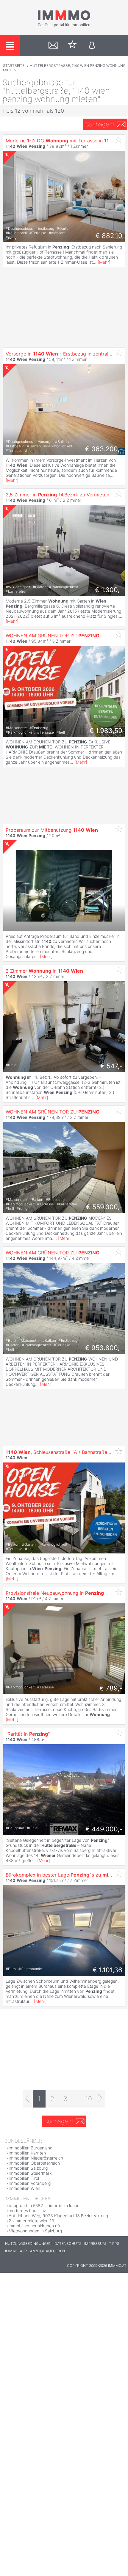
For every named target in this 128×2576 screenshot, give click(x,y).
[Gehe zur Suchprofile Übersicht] (53, 46)
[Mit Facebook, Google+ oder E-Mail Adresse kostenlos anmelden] (92, 46)
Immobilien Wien (24, 2188)
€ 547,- (111, 1066)
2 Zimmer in (44, 971)
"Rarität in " (28, 1734)
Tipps (114, 2244)
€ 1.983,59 (106, 731)
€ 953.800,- (104, 1348)
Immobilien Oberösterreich (34, 2163)
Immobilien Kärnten (27, 2153)
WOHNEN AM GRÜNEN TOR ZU (53, 636)
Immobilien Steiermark (30, 2173)
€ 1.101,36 (107, 1970)
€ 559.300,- (104, 1207)
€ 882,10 (109, 236)
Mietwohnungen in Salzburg (35, 2231)
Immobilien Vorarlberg (30, 2183)
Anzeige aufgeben (47, 2251)
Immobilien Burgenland (31, 2148)
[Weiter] (100, 2099)
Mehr (104, 262)
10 (89, 2099)
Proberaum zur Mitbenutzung (52, 830)
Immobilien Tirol (24, 2178)
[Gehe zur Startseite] (64, 26)
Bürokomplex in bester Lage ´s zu (62, 1875)
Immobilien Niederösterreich (36, 2158)
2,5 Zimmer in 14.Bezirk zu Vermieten (57, 495)
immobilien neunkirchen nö (34, 2226)
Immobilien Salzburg (28, 2168)
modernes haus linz (27, 2211)
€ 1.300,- (109, 590)
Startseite (14, 66)
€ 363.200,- (104, 449)
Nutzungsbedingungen (28, 2244)
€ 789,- (111, 1688)
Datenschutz (68, 2244)
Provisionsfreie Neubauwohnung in (55, 1593)
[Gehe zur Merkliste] (72, 46)
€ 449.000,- (104, 1829)
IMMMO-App (16, 2251)
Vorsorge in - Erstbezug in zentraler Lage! (66, 354)
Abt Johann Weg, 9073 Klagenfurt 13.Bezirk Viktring (58, 2216)
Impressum (95, 2244)
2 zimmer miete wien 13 (31, 2221)
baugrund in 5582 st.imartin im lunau (44, 2205)
